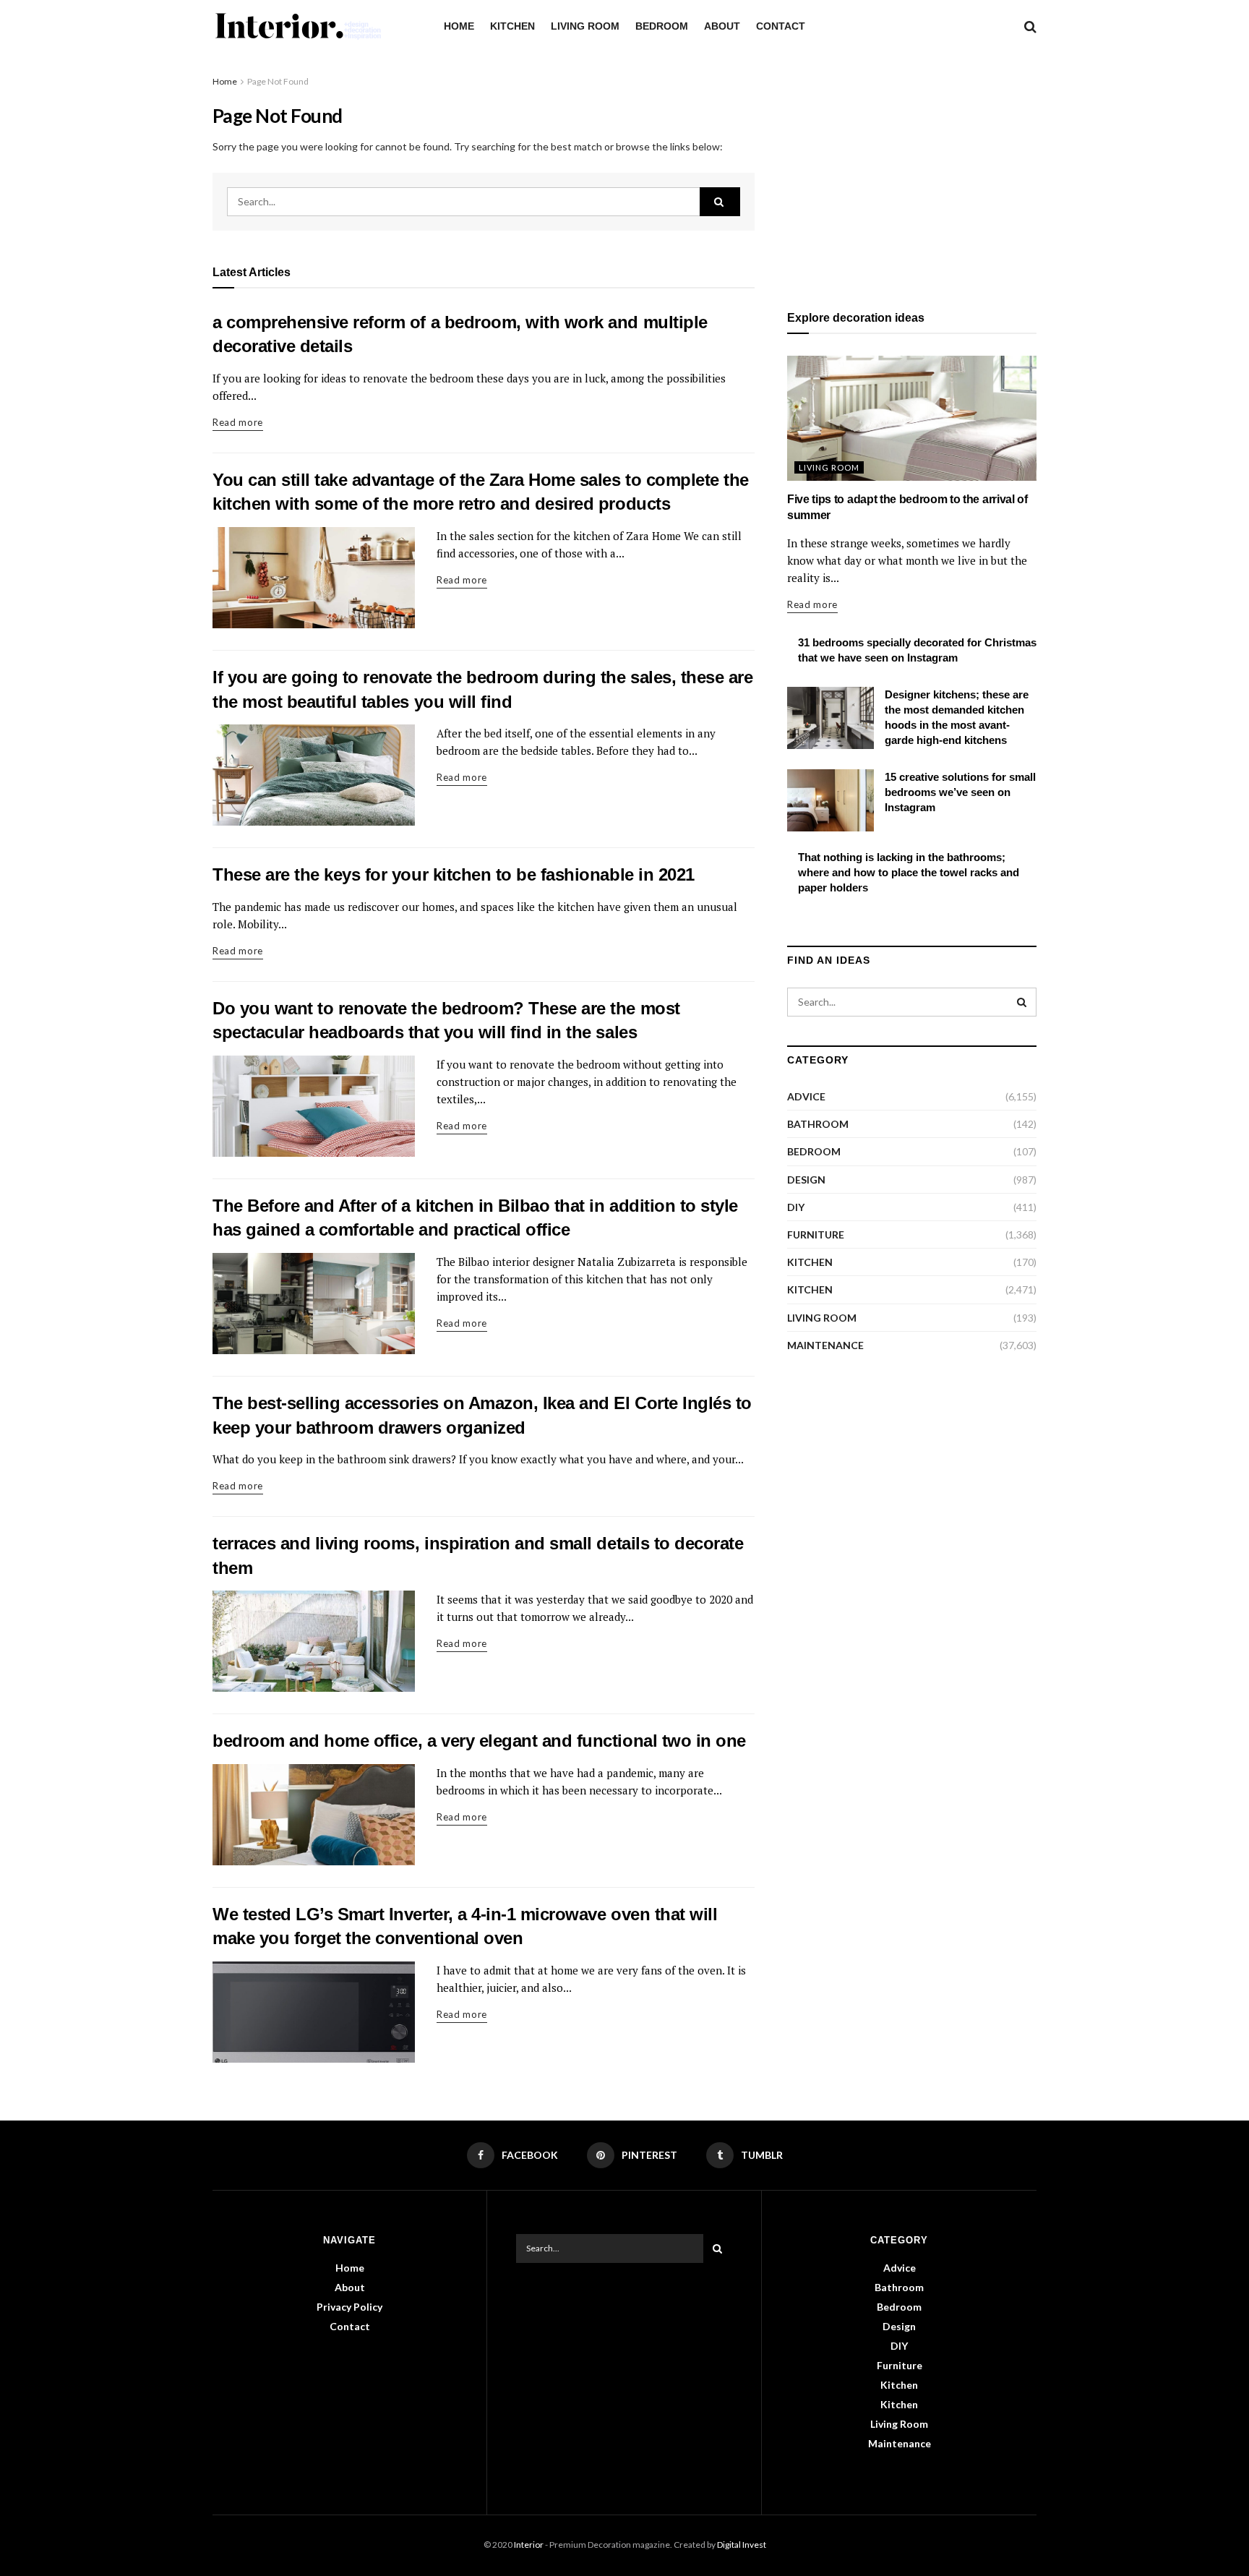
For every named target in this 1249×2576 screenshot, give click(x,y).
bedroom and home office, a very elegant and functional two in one (479, 1741)
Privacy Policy (349, 2307)
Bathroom (818, 1124)
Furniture (816, 1234)
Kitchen (512, 26)
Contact (781, 26)
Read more (238, 422)
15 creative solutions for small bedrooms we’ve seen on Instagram (960, 792)
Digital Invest (742, 2545)
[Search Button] (720, 202)
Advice (806, 1096)
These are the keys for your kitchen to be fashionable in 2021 (454, 874)
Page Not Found (278, 81)
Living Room (585, 26)
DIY (796, 1207)
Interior (529, 2545)
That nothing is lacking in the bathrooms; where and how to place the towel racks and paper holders (909, 872)
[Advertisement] (912, 175)
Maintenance (825, 1345)
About (722, 26)
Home (459, 26)
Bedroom (662, 26)
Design (806, 1180)
